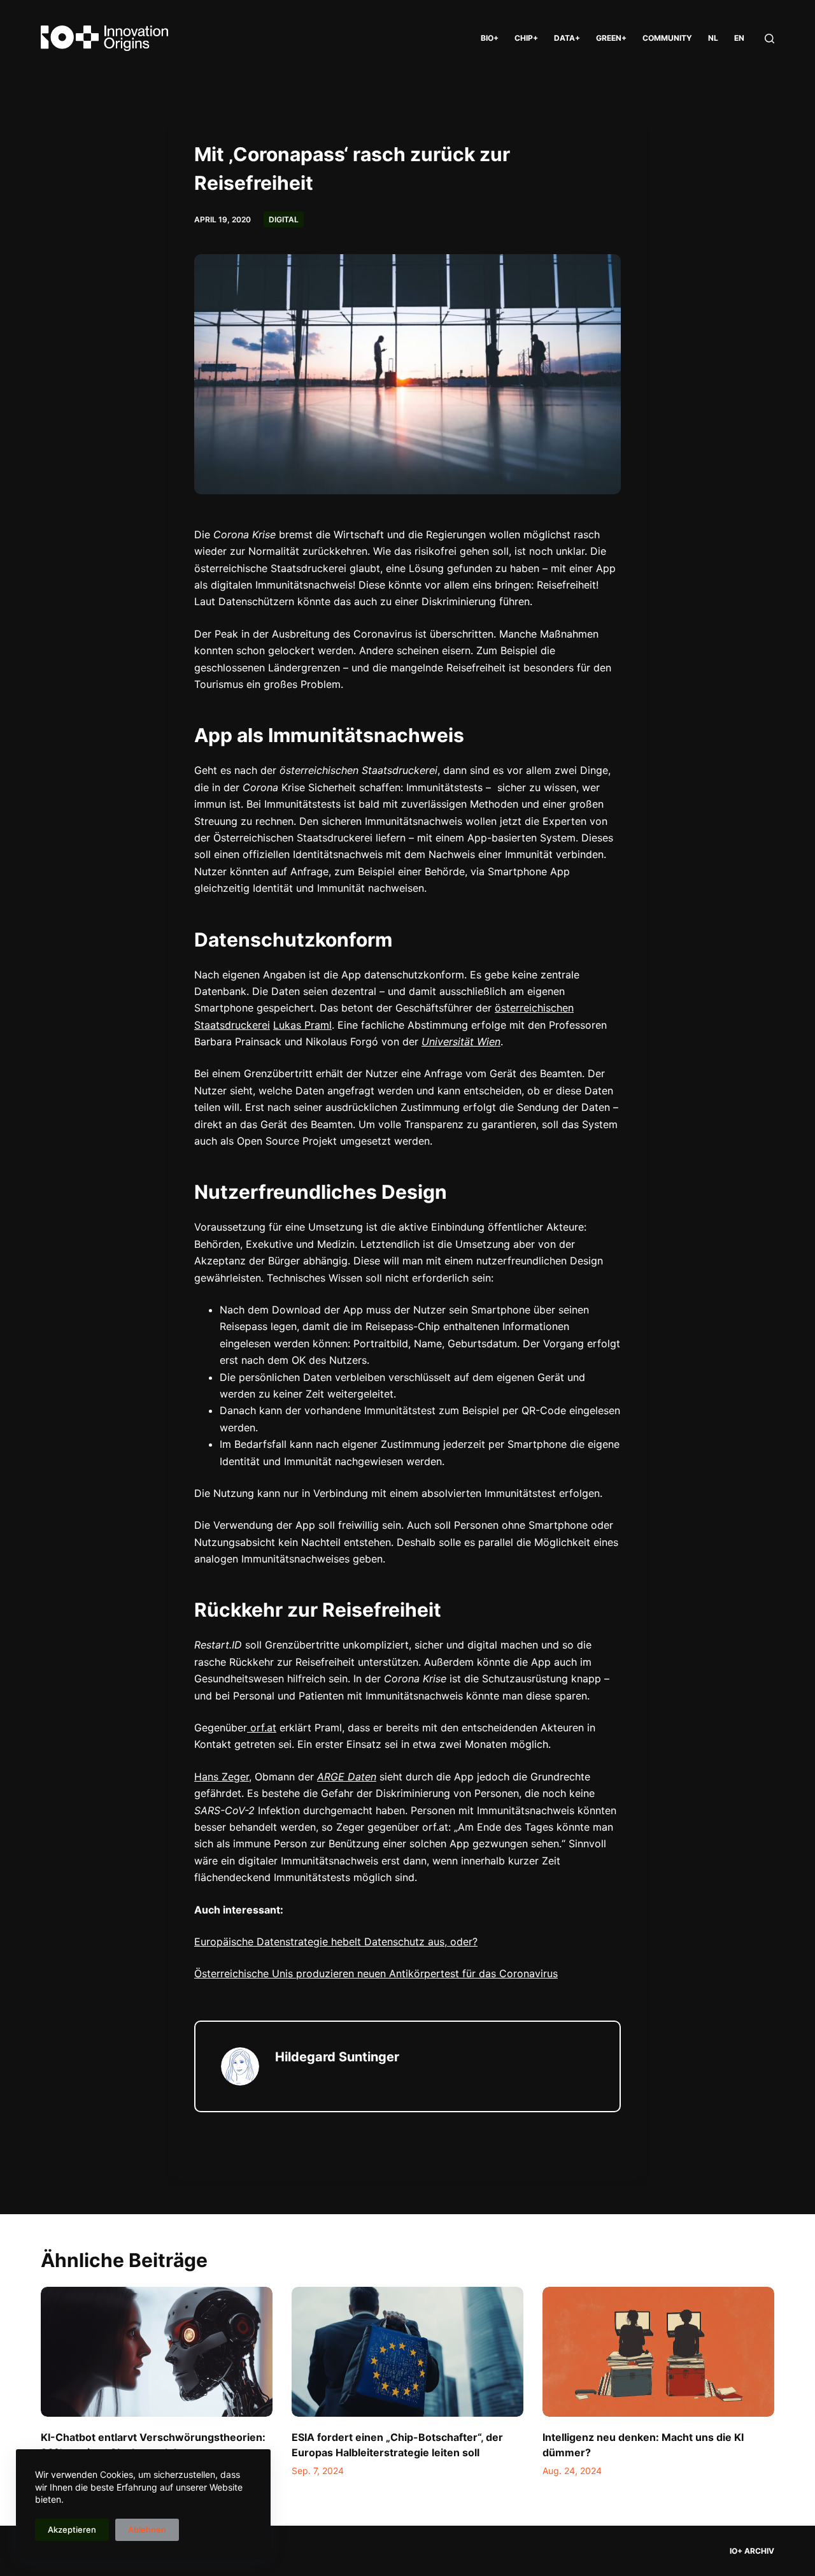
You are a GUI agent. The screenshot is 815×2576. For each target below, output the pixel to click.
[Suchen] (769, 39)
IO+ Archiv (752, 2551)
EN (739, 38)
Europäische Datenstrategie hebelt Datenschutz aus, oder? (336, 1942)
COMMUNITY (667, 38)
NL (713, 38)
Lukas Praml (302, 1025)
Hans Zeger (222, 1777)
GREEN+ (611, 38)
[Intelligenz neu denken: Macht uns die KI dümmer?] (658, 2352)
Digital (284, 219)
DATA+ (567, 38)
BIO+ (490, 38)
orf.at (262, 1728)
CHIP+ (526, 38)
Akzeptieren (72, 2529)
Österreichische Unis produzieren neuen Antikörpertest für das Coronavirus (376, 1973)
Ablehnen (147, 2529)
